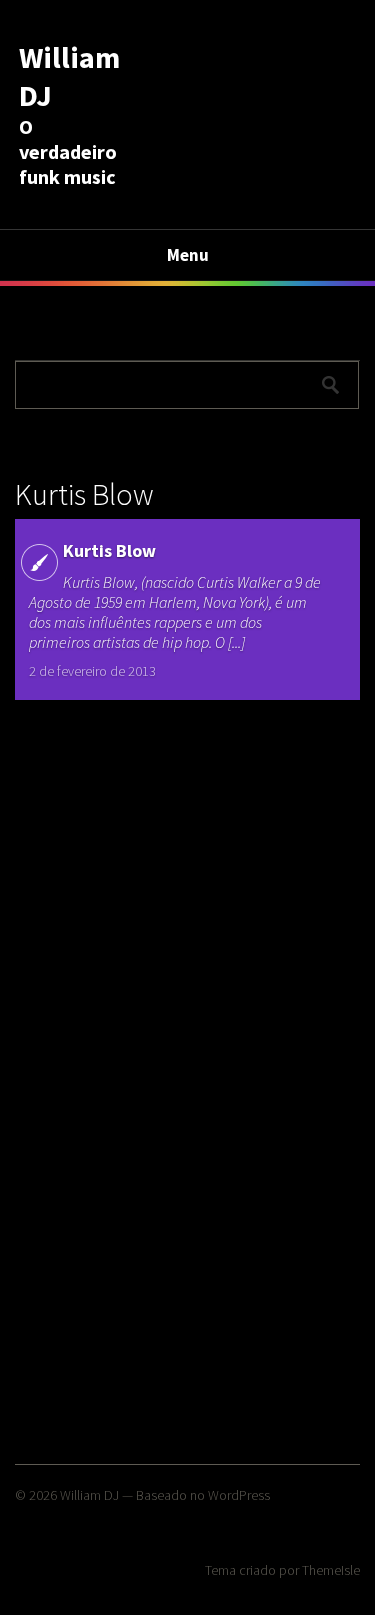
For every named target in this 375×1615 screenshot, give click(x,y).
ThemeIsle (331, 1570)
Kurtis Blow (109, 550)
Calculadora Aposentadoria (111, 320)
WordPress (239, 1495)
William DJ (89, 1495)
